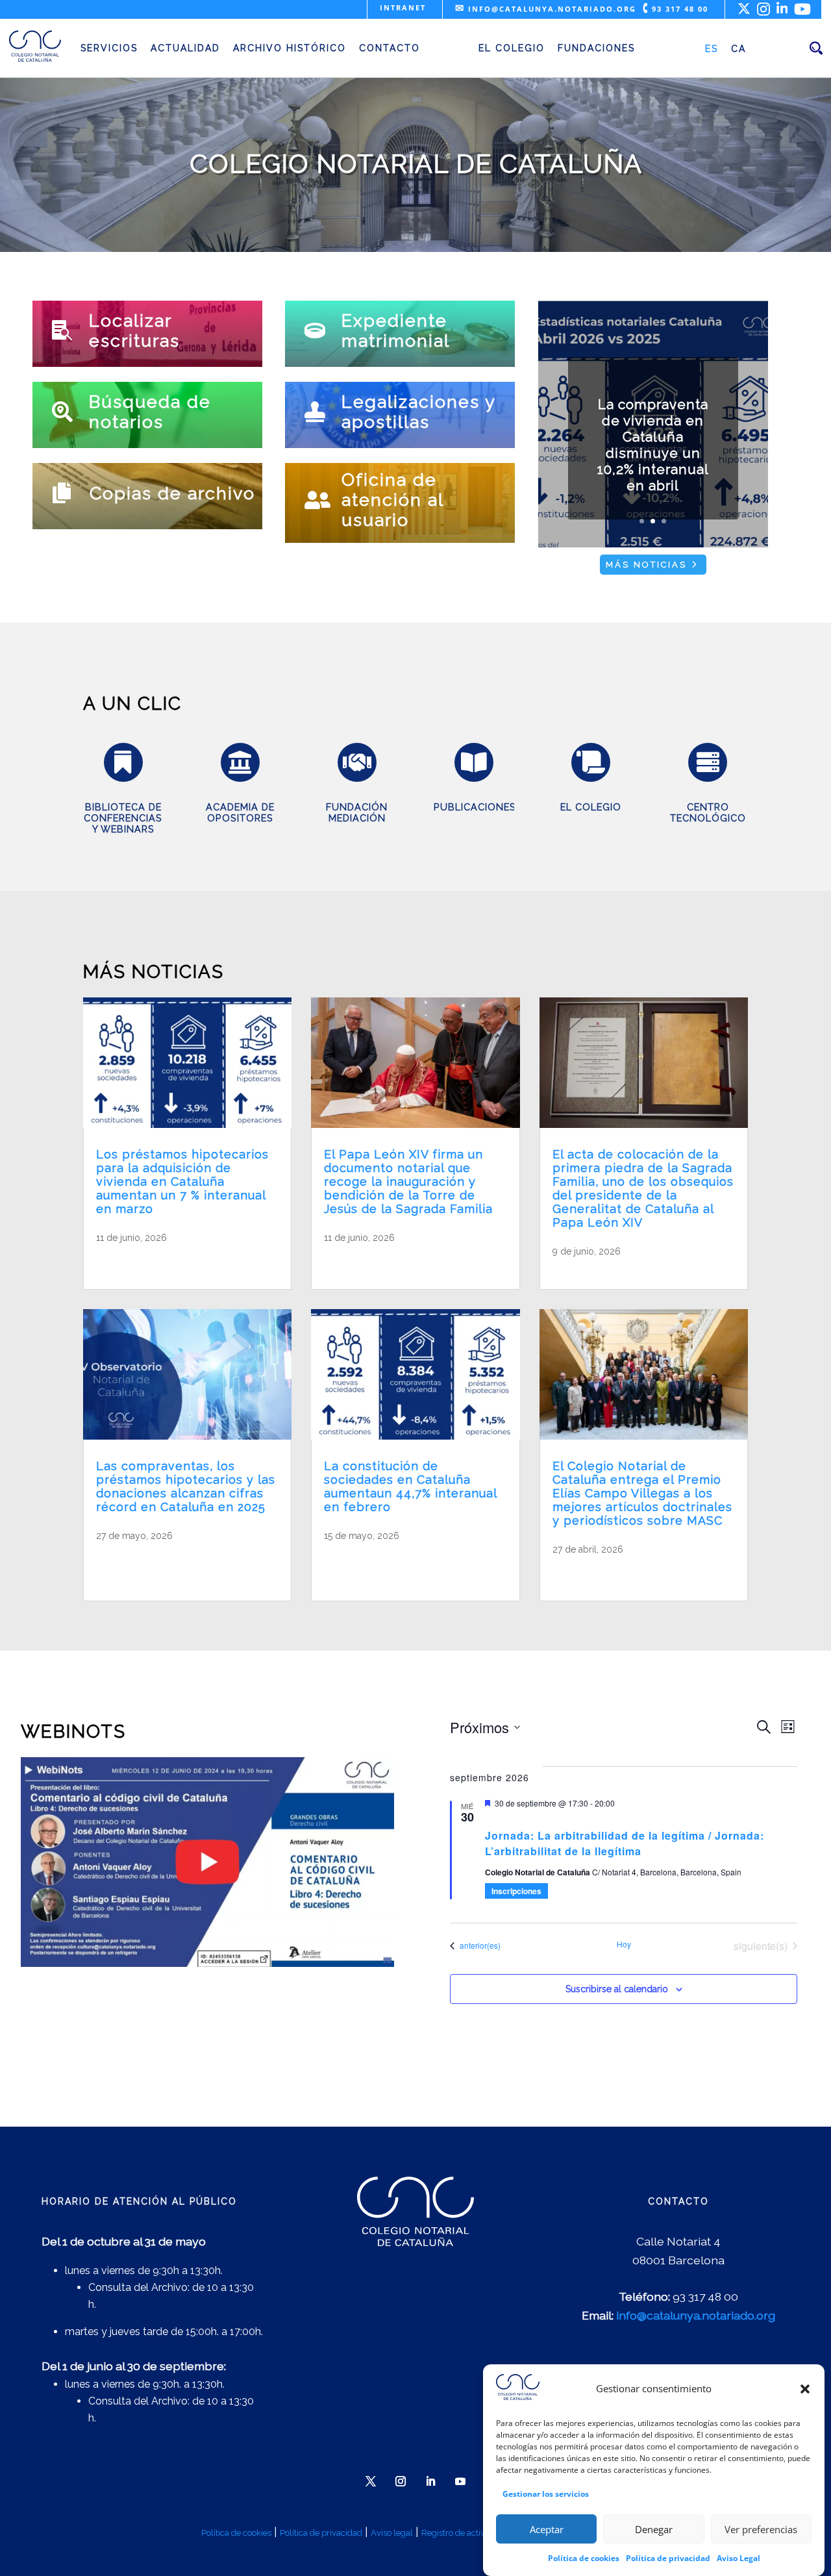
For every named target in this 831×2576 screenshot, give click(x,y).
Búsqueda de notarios (150, 412)
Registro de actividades (466, 2533)
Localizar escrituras (134, 331)
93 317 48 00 (676, 9)
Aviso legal (392, 2533)
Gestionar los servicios (546, 2493)
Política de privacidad (668, 2558)
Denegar (654, 2529)
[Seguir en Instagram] (401, 2481)
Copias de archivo (172, 493)
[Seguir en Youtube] (460, 2481)
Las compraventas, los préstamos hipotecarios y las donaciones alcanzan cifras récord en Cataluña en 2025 (186, 1486)
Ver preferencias (761, 2529)
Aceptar (547, 2529)
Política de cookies (584, 2558)
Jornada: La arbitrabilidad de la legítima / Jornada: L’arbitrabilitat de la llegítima (625, 1843)
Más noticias (646, 565)
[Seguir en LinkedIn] (430, 2481)
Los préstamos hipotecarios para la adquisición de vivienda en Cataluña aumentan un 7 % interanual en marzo (182, 1182)
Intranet (403, 7)
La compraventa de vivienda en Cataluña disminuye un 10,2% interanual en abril (653, 445)
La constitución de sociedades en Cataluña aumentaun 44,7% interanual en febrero (410, 1486)
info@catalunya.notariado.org (546, 9)
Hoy (624, 1944)
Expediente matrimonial (396, 331)
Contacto (390, 48)
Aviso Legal (738, 2558)
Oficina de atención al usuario (392, 500)
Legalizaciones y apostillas (418, 412)
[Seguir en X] (371, 2481)
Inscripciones (516, 1891)
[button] (805, 2389)
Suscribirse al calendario (617, 1989)
